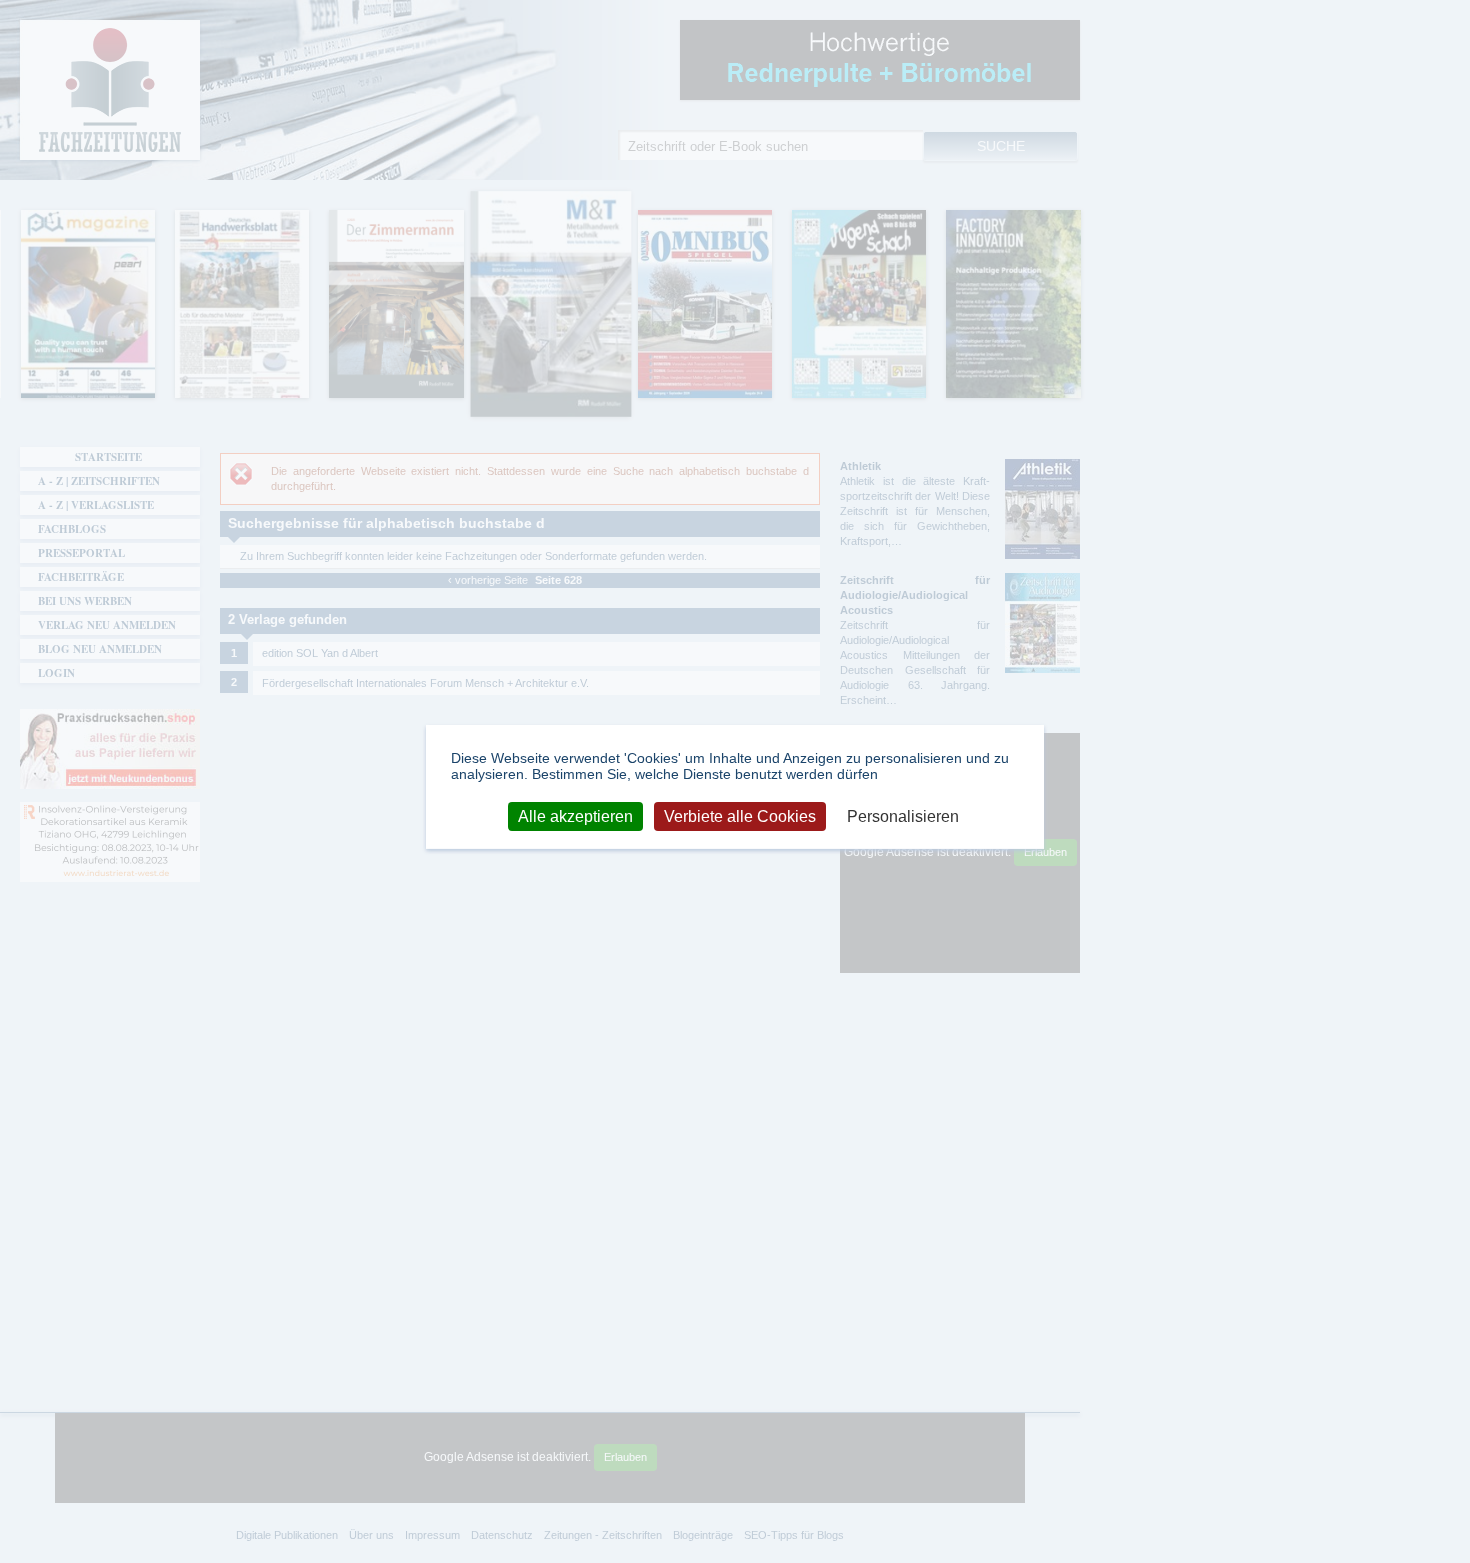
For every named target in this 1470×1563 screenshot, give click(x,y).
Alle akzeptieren (575, 815)
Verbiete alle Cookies (740, 815)
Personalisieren (903, 815)
